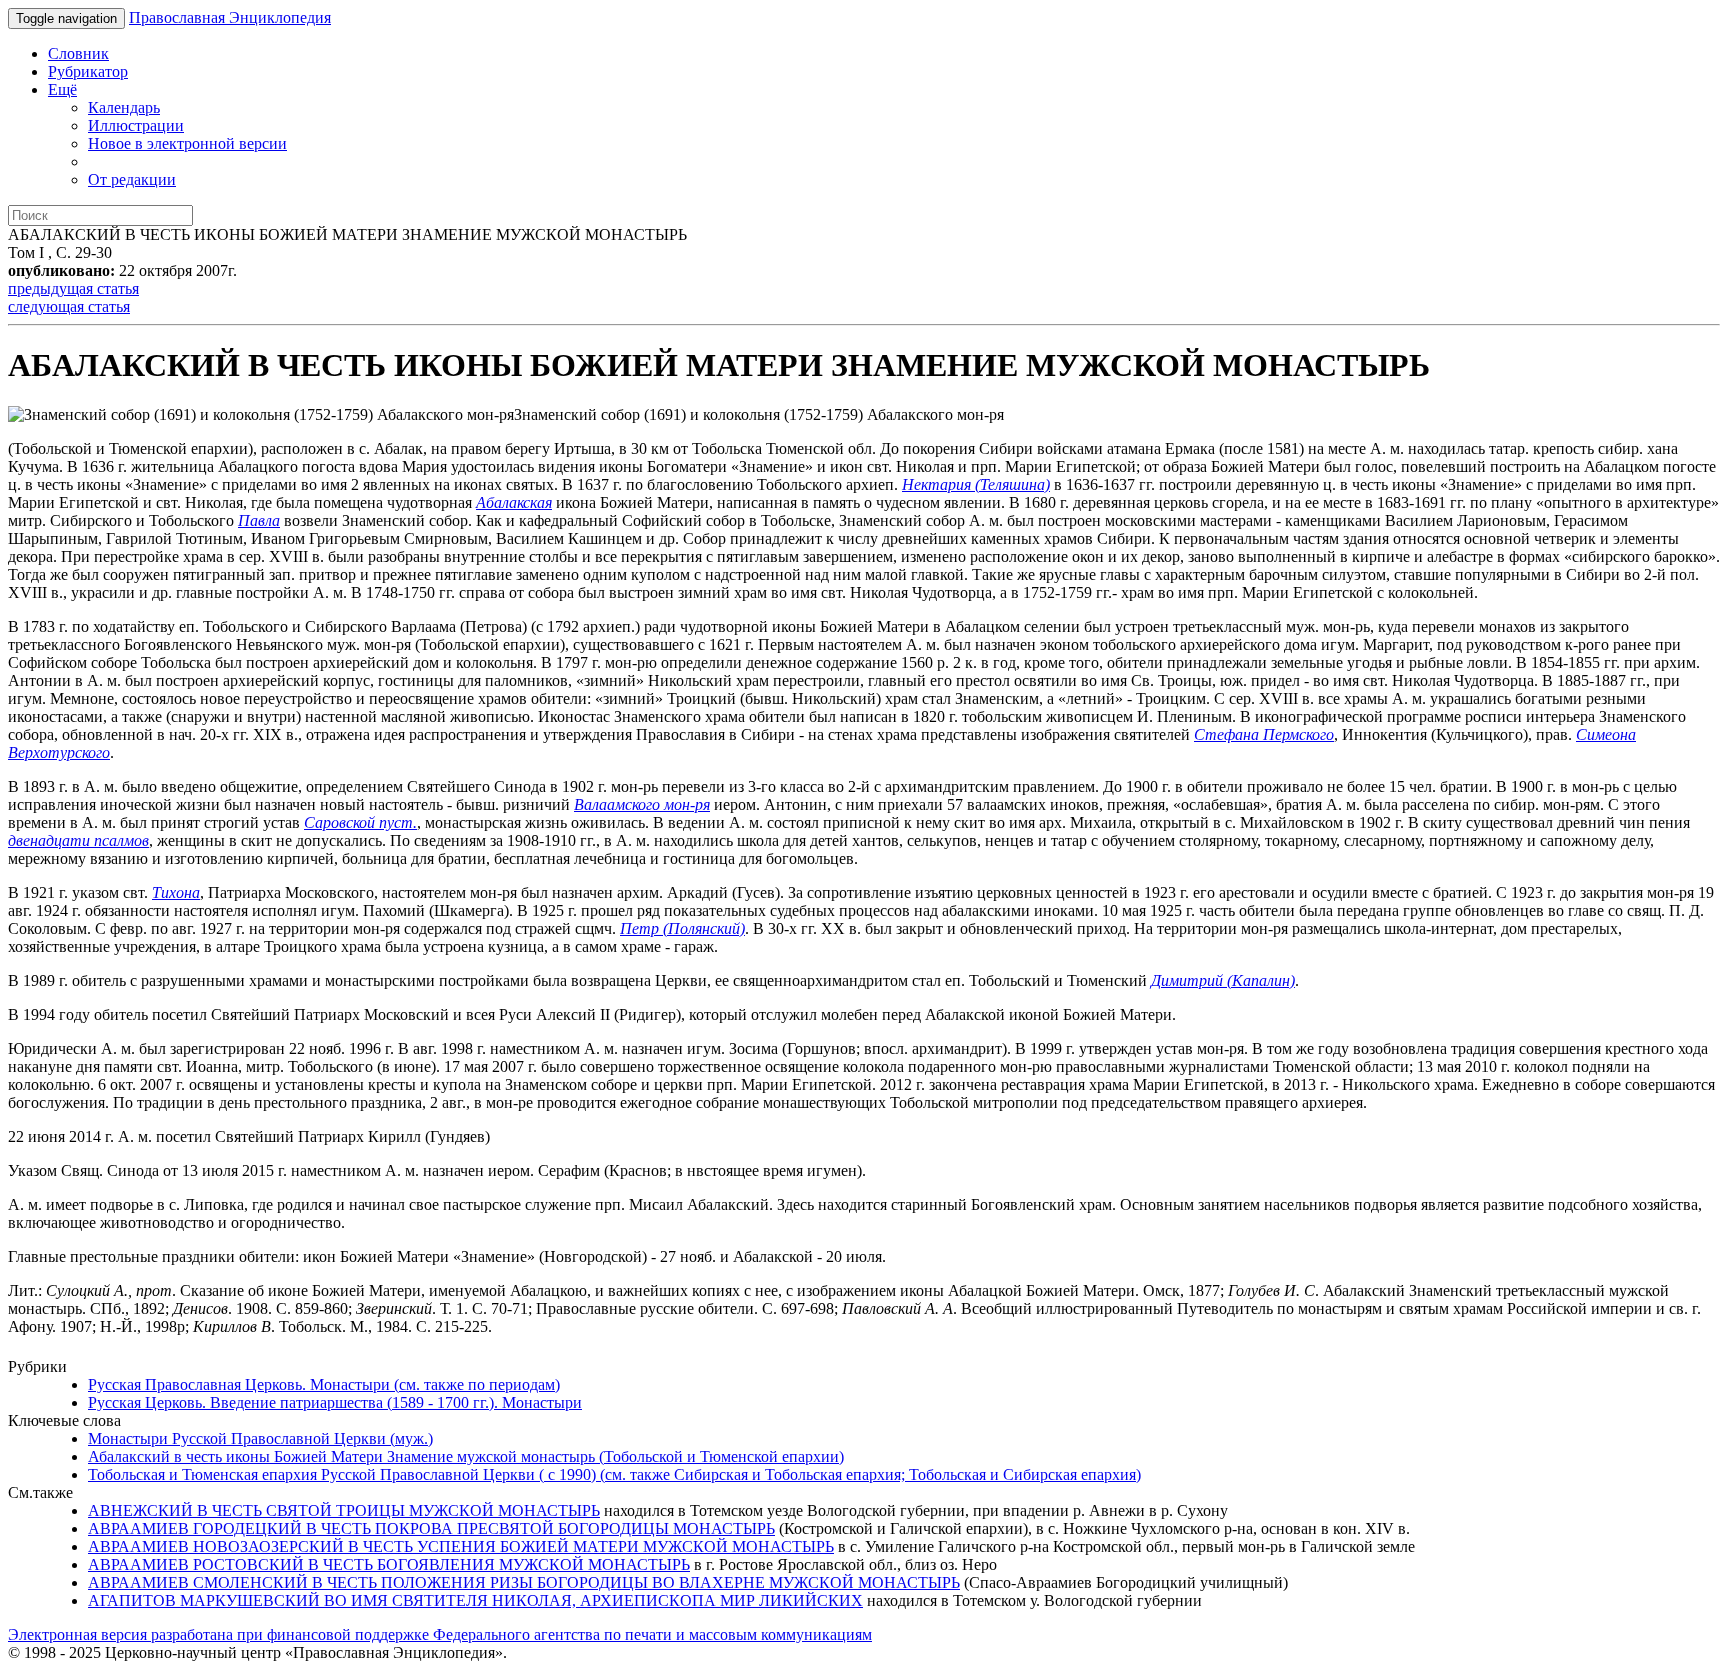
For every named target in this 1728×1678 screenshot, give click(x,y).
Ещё (62, 89)
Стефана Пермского (1264, 734)
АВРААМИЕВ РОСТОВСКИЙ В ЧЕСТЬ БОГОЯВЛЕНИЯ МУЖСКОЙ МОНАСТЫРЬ (389, 1564)
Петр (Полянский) (682, 928)
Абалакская (514, 502)
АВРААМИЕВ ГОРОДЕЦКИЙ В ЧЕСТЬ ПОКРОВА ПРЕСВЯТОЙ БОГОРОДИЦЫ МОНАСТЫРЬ (431, 1528)
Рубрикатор (88, 71)
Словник (78, 53)
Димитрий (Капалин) (1223, 980)
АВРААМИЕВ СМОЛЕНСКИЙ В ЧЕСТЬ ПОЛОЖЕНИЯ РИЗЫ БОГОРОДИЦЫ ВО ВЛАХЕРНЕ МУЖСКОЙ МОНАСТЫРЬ (524, 1582)
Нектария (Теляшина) (976, 484)
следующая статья (69, 306)
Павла (259, 520)
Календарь (124, 107)
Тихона (176, 892)
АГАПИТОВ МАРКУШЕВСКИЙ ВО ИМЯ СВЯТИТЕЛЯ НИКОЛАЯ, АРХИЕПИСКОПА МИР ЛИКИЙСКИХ (475, 1600)
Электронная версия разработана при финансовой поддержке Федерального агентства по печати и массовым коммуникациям (440, 1634)
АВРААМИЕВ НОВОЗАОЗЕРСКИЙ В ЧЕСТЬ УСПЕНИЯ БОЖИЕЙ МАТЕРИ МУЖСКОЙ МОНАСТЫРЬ (461, 1546)
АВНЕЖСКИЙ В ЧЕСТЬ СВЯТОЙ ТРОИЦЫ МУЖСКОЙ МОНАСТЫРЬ (344, 1510)
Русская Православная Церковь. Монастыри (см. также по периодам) (324, 1384)
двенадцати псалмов (78, 840)
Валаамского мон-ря (642, 804)
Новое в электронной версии (187, 143)
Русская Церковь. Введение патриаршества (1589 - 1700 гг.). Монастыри (335, 1402)
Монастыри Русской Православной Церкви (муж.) (260, 1438)
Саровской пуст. (360, 822)
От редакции (132, 179)
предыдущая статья (73, 288)
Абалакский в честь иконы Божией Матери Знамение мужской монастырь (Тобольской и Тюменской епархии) (466, 1456)
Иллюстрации (136, 125)
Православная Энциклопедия (230, 17)
